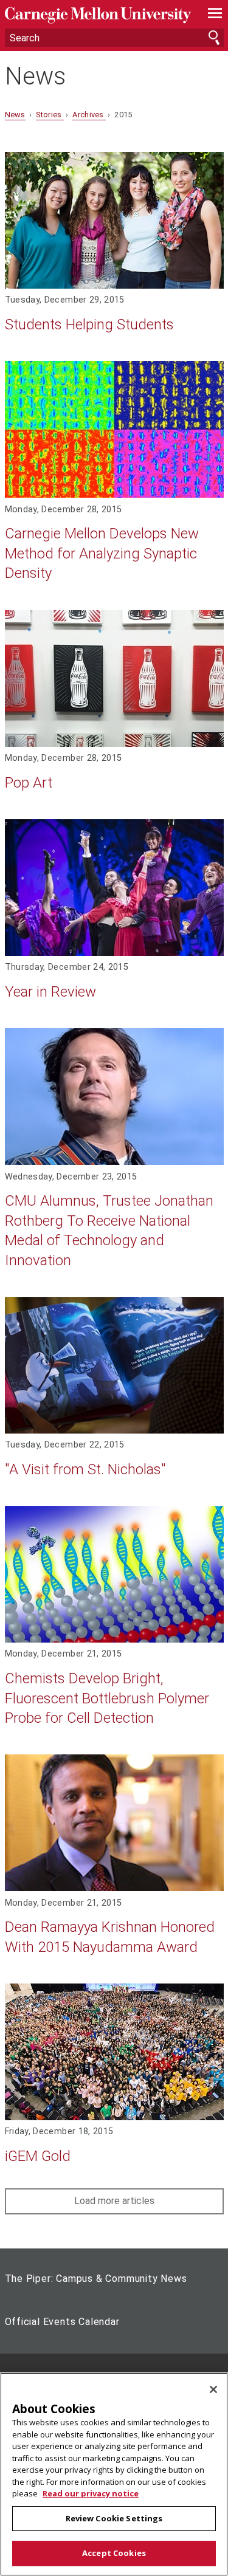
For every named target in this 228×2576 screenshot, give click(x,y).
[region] (114, 2474)
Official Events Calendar (62, 2322)
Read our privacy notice (91, 2493)
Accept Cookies (114, 2553)
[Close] (213, 2389)
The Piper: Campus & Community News (96, 2279)
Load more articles (114, 2201)
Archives (89, 115)
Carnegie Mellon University (98, 15)
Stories (50, 115)
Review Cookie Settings (114, 2518)
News (35, 77)
